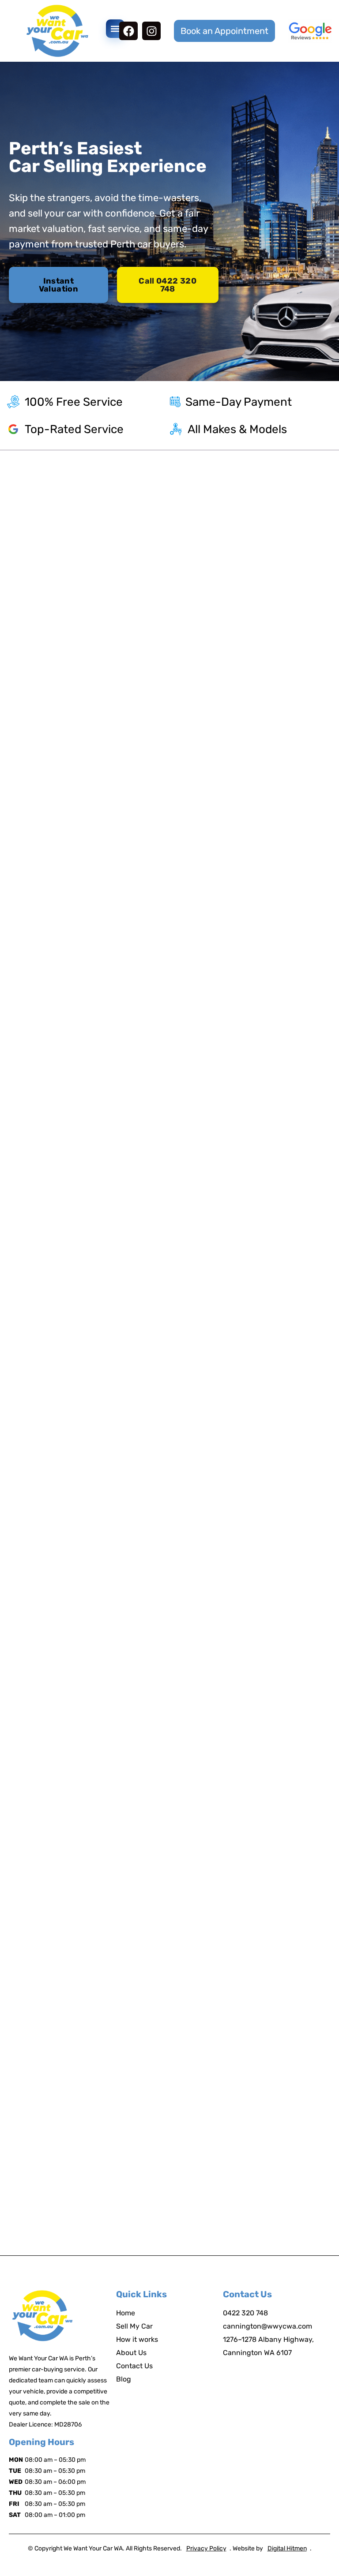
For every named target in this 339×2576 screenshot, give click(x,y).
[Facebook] (128, 31)
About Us (131, 2353)
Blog (124, 2379)
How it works (137, 2339)
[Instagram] (151, 31)
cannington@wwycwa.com (267, 2326)
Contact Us (134, 2366)
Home (126, 2313)
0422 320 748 (245, 2313)
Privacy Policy (206, 2548)
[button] (115, 29)
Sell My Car (134, 2326)
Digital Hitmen (287, 2548)
